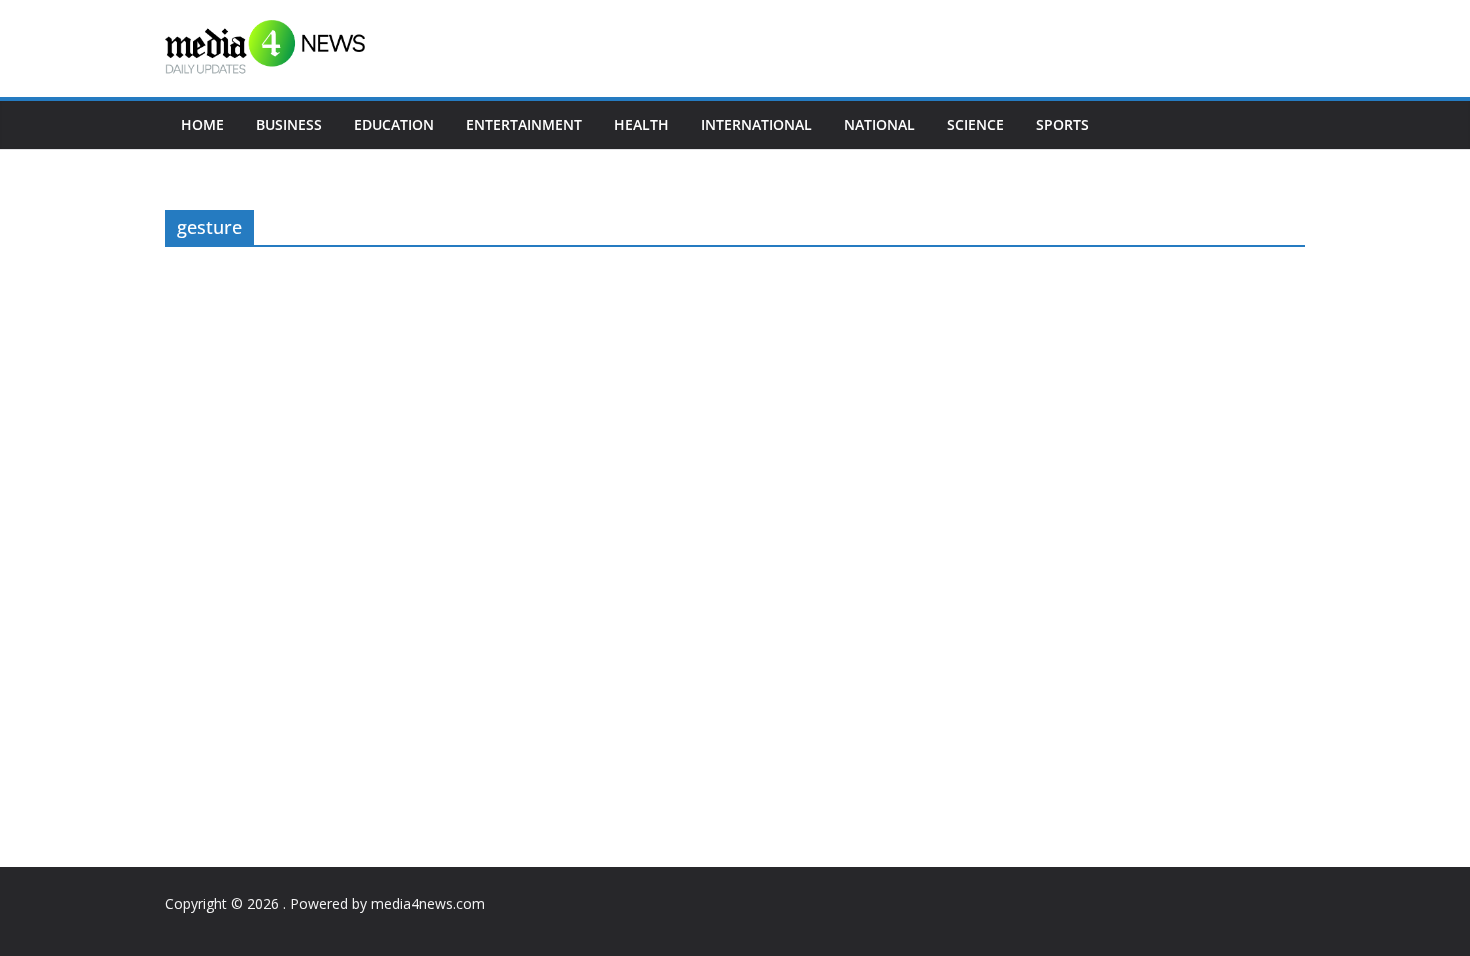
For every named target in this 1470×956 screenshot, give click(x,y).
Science (975, 124)
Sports (1062, 124)
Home (202, 124)
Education (394, 124)
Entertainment (524, 124)
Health (641, 124)
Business (289, 124)
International (756, 124)
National (879, 124)
